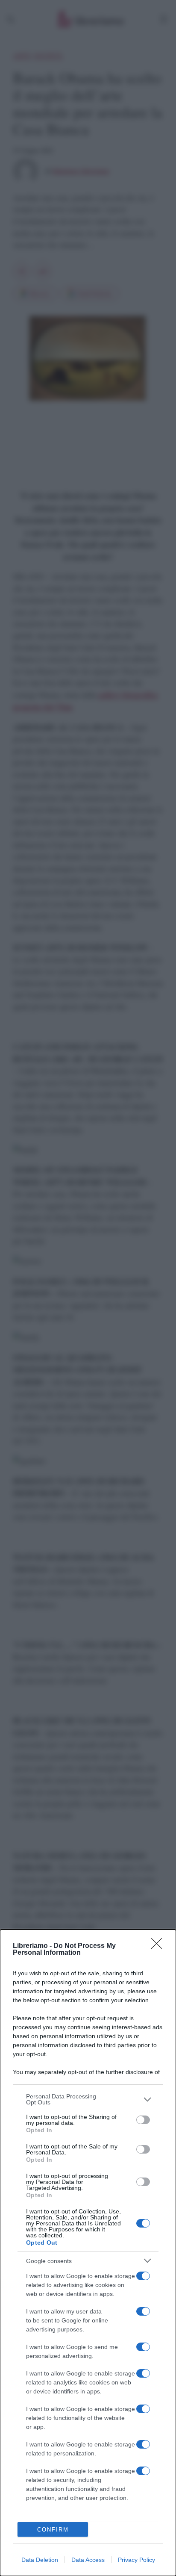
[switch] (143, 2120)
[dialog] (88, 2253)
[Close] (159, 1946)
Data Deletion (40, 2560)
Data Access (88, 2560)
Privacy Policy (136, 2560)
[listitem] (88, 2099)
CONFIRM (53, 2530)
